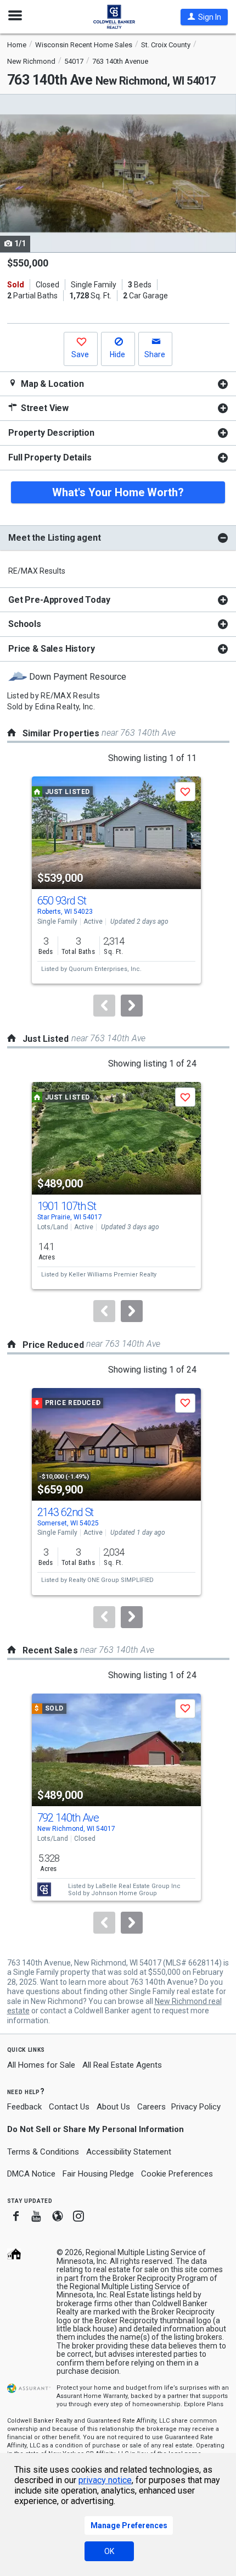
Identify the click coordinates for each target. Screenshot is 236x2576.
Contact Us (69, 2107)
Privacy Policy (196, 2107)
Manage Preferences (129, 2525)
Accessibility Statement (129, 2152)
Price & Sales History (52, 649)
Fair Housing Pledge (98, 2174)
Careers (151, 2107)
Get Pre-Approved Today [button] (59, 600)
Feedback (24, 2107)
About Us (113, 2107)
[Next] (132, 1006)
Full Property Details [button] (50, 457)
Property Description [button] (51, 433)
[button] (204, 17)
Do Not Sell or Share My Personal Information (95, 2129)
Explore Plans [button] (204, 2404)
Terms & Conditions (43, 2152)
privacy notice (105, 2480)
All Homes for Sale (41, 2065)
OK (109, 2551)
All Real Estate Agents (122, 2065)
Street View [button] (44, 408)
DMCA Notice (31, 2174)
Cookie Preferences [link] (177, 2174)
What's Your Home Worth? (118, 492)
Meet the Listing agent (54, 538)
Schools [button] (25, 624)
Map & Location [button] (51, 384)
